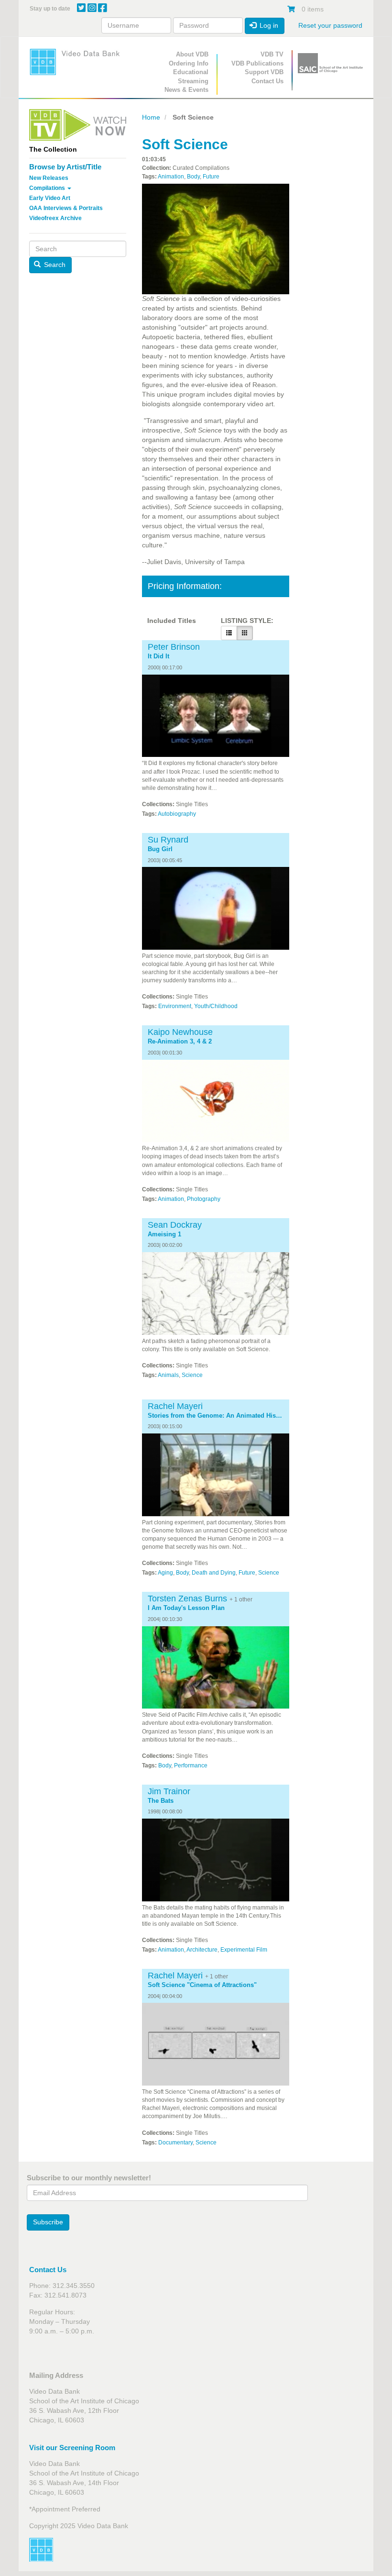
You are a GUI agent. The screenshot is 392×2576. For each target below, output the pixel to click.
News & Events (186, 90)
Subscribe (48, 2222)
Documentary (175, 2143)
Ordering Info (189, 63)
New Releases (49, 178)
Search (54, 265)
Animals (168, 1375)
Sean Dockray (175, 1225)
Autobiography (177, 814)
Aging (165, 1573)
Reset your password (330, 25)
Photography (204, 1199)
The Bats (161, 1801)
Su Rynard (168, 840)
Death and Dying (214, 1573)
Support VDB (264, 72)
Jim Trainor (169, 1791)
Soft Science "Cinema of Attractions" (202, 1985)
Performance (191, 1765)
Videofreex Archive (55, 218)
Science (192, 1375)
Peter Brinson (174, 647)
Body (193, 177)
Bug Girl (160, 849)
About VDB (192, 54)
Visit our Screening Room (72, 2448)
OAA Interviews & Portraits (66, 208)
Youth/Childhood (216, 1006)
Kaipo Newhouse (180, 1032)
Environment (175, 1006)
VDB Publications (257, 63)
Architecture (202, 1950)
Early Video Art (50, 198)
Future (211, 177)
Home (151, 117)
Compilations (48, 188)
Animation (171, 177)
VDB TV (272, 54)
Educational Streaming (191, 77)
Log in (268, 25)
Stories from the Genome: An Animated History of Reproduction (216, 1416)
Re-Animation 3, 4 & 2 (180, 1042)
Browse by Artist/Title (65, 167)
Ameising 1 (164, 1234)
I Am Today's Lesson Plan (186, 1608)
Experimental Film (244, 1950)
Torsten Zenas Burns (187, 1599)
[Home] (78, 62)
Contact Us (267, 81)
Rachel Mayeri (175, 1406)
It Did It (158, 656)
